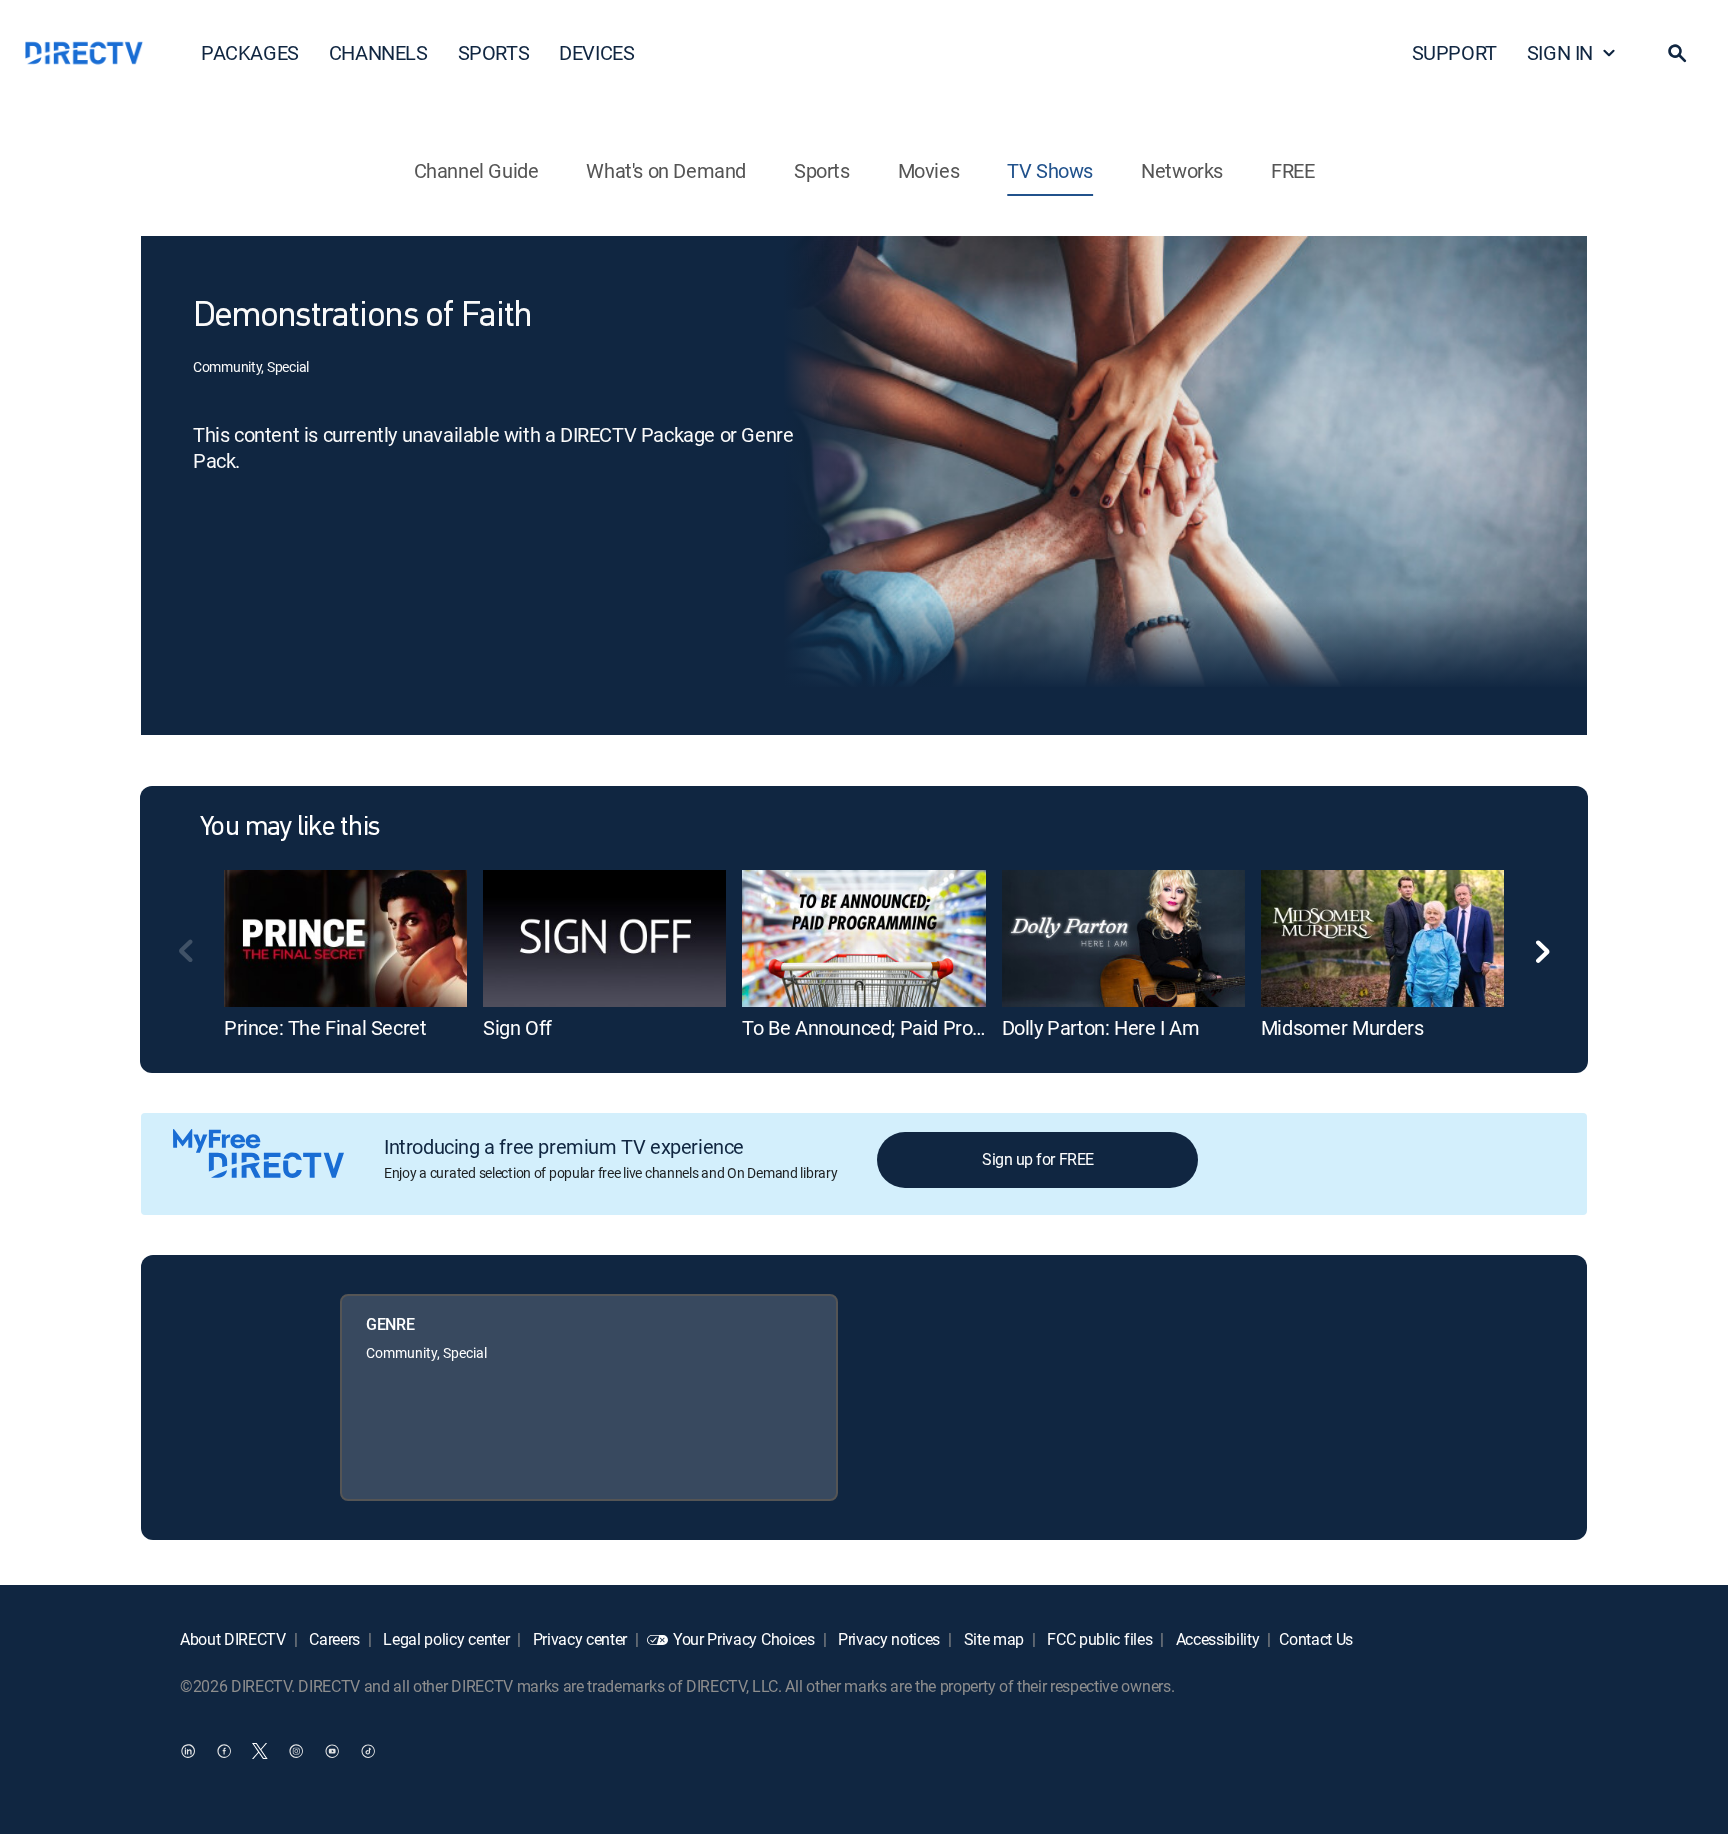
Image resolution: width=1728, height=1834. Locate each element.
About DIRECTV (233, 1639)
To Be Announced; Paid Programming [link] (901, 1027)
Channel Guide (476, 170)
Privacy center (578, 1639)
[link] (345, 938)
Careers (333, 1639)
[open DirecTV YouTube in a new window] (332, 1750)
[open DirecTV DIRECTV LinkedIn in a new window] (188, 1750)
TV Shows (1050, 170)
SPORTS (494, 52)
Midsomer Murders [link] (1342, 1027)
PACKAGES (250, 52)
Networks (1182, 170)
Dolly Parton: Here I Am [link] (1101, 1027)
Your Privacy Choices (744, 1639)
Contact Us (1316, 1639)
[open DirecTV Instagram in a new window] (296, 1750)
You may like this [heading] (289, 828)
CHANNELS (378, 52)
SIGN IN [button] (1560, 52)
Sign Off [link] (517, 1027)
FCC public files (1098, 1639)
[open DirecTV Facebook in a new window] (224, 1750)
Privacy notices (887, 1639)
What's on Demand (666, 170)
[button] (1677, 53)
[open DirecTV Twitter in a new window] (260, 1750)
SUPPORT (1454, 52)
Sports (822, 170)
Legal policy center (445, 1639)
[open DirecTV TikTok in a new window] (368, 1750)
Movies (929, 170)
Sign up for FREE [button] (1037, 1159)
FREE (1292, 170)
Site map (992, 1639)
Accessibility (1216, 1639)
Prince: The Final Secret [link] (325, 1027)
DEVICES (596, 52)
